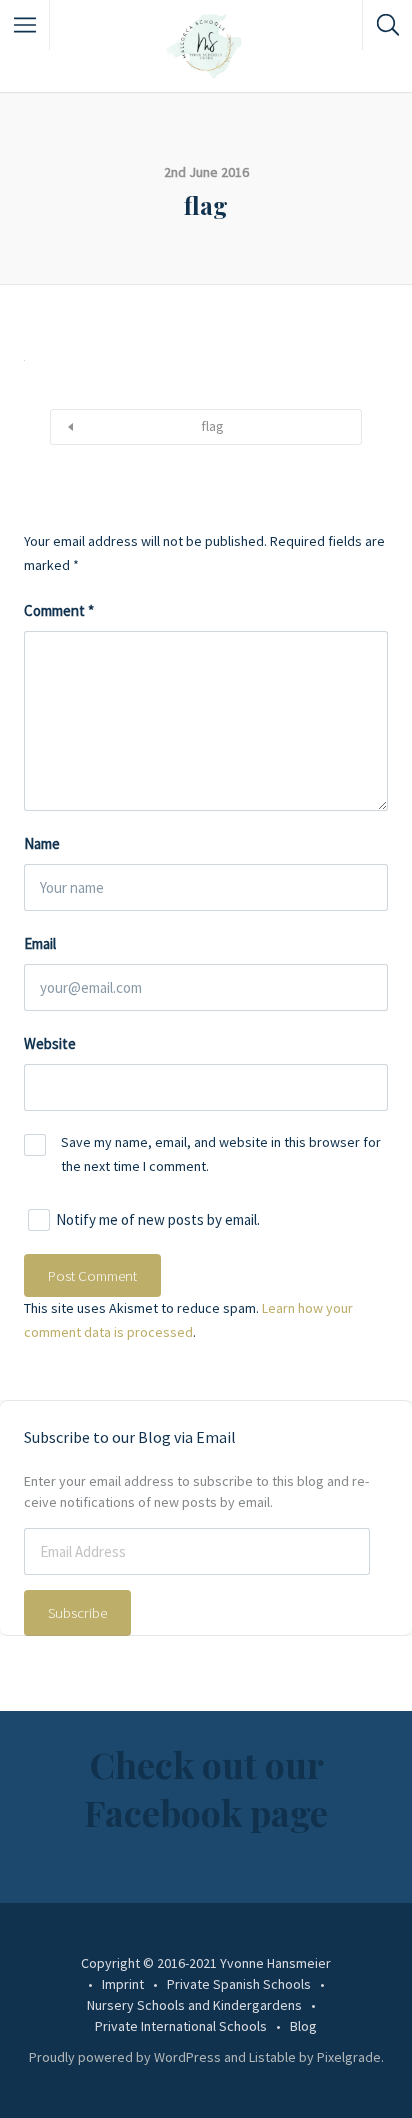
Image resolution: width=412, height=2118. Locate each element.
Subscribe (77, 1612)
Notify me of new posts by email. (158, 1220)
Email (40, 943)
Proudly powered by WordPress (125, 2057)
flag (212, 426)
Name (42, 843)
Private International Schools (181, 2026)
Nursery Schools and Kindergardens (194, 2005)
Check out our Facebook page (206, 1788)
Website (50, 1043)
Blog (303, 2026)
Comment (59, 610)
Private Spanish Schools (239, 1984)
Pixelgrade (349, 2057)
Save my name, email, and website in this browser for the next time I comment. (221, 1154)
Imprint (123, 1984)
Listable (272, 2057)
